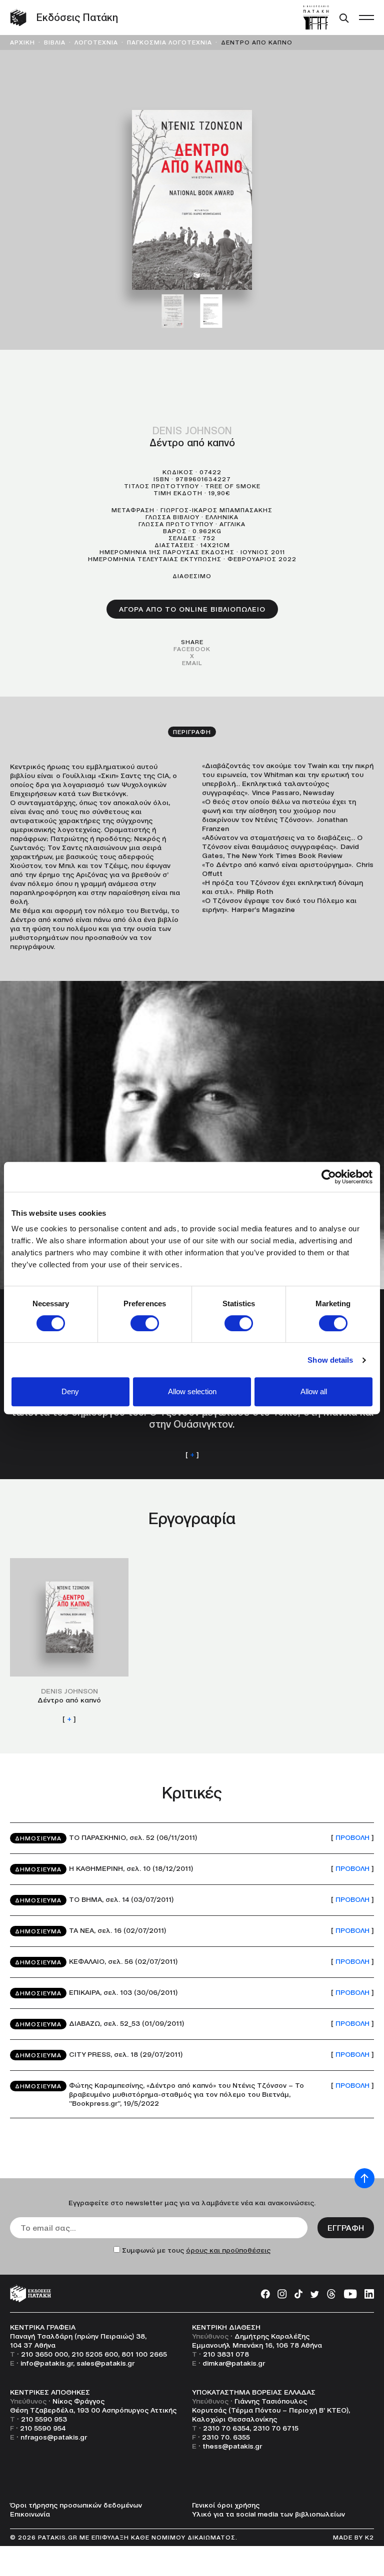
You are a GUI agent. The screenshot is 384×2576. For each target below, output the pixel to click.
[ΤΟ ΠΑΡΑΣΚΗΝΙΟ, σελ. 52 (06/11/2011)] (192, 1838)
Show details (330, 1360)
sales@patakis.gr (105, 2363)
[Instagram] (282, 2294)
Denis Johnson (192, 431)
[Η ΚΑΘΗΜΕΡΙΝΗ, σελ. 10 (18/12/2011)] (192, 1869)
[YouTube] (350, 2294)
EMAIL (192, 663)
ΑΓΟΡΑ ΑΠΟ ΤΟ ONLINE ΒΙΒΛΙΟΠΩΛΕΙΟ (192, 609)
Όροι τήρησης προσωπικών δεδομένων (76, 2505)
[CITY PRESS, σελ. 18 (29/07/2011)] (192, 2055)
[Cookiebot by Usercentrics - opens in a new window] (329, 1177)
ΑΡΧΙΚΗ (22, 42)
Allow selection (192, 1391)
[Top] (364, 2178)
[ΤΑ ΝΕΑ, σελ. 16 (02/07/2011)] (192, 1931)
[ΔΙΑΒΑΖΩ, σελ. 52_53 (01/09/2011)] (192, 2024)
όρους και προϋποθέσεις (228, 2250)
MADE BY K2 (353, 2537)
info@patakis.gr (47, 2363)
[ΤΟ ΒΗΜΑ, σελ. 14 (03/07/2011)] (192, 1900)
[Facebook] (265, 2294)
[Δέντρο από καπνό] (69, 1641)
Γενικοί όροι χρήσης (226, 2505)
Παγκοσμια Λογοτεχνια (169, 42)
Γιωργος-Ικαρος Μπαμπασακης (216, 510)
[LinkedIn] (369, 2294)
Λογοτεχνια (96, 42)
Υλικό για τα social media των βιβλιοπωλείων (268, 2514)
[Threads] (331, 2294)
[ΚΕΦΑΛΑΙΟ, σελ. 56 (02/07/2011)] (192, 1962)
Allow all (314, 1391)
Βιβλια (55, 42)
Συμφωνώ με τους (196, 2250)
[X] (314, 2294)
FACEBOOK (192, 649)
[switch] (145, 1323)
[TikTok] (298, 2294)
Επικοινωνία (30, 2514)
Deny (70, 1391)
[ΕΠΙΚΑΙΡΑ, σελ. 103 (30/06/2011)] (192, 1993)
